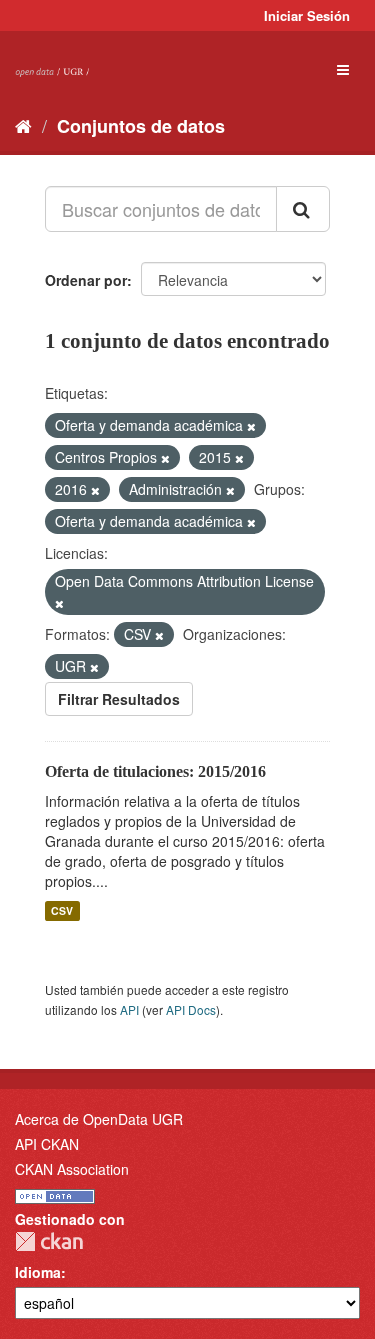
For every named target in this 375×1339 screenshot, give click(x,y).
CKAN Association (72, 1169)
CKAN (49, 1241)
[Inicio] (23, 125)
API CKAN (47, 1144)
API (129, 1009)
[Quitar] (251, 426)
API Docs (191, 1009)
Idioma (38, 1272)
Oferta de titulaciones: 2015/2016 (155, 771)
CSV (62, 910)
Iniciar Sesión (307, 15)
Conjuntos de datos (141, 126)
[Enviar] (303, 209)
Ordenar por (86, 280)
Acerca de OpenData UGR (99, 1119)
